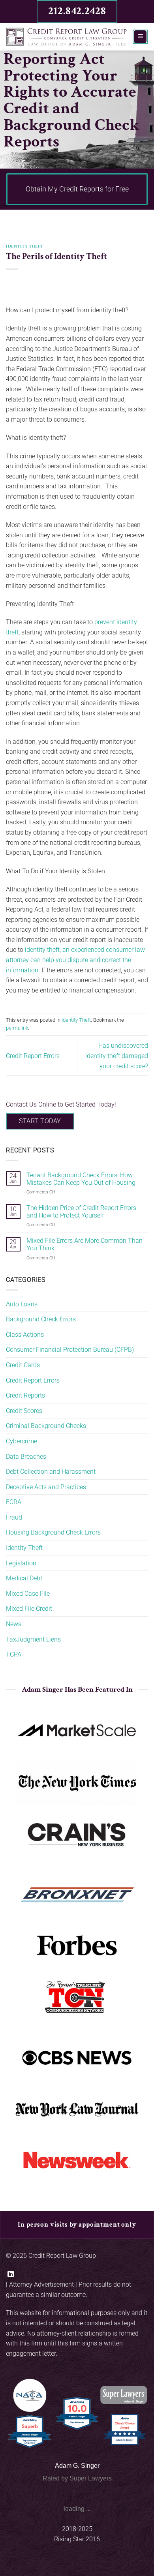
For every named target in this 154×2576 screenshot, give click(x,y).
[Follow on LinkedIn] (11, 2274)
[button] (140, 37)
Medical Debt (24, 1578)
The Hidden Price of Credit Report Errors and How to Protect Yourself (81, 1212)
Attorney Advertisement (41, 2284)
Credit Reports (25, 1395)
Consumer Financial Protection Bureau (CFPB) (70, 1350)
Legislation (21, 1563)
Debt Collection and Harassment (51, 1472)
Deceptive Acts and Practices (46, 1487)
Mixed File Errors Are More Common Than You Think (85, 1244)
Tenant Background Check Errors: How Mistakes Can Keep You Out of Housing (81, 1179)
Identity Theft (25, 246)
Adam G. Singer (77, 2466)
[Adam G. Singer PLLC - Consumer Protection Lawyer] (66, 37)
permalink (17, 1028)
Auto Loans (22, 1304)
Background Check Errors (41, 1319)
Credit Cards (23, 1365)
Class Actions (25, 1335)
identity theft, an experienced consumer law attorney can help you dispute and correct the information (75, 960)
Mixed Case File (28, 1594)
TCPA (14, 1654)
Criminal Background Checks (46, 1426)
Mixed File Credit (29, 1609)
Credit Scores (24, 1411)
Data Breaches (26, 1457)
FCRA (14, 1502)
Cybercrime (22, 1441)
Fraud (14, 1517)
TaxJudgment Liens (33, 1639)
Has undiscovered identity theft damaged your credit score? (117, 1056)
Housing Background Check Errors (53, 1532)
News (14, 1624)
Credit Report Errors (33, 1056)
